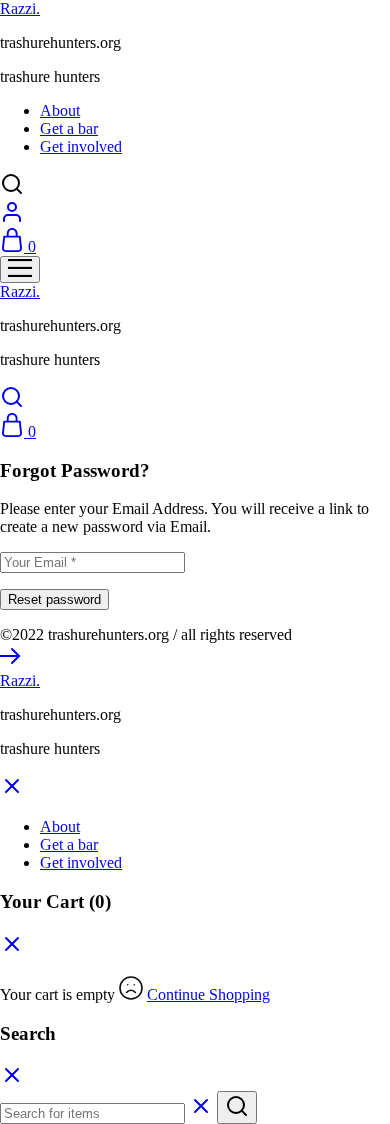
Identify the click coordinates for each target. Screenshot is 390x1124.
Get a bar (69, 128)
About (60, 110)
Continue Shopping (208, 994)
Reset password (54, 599)
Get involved (81, 146)
